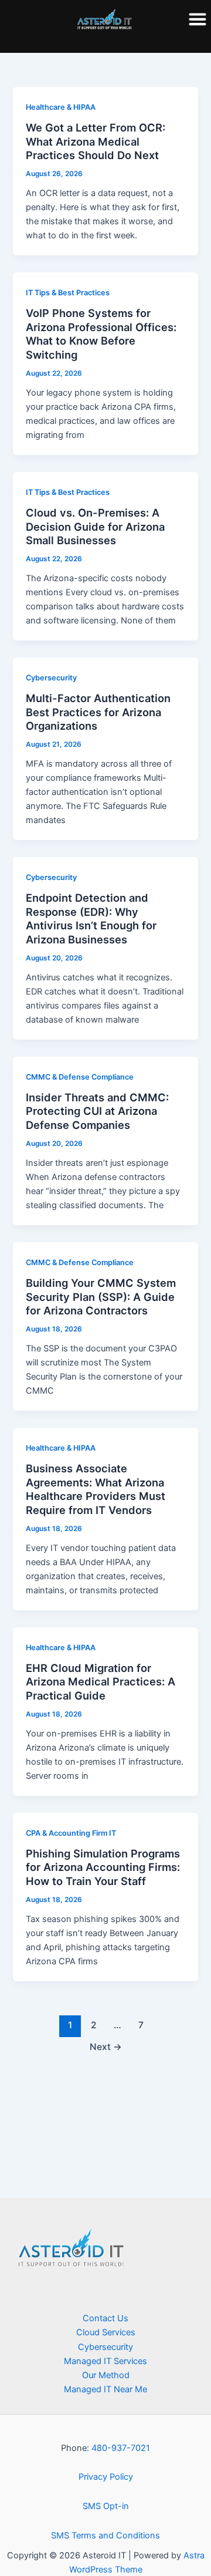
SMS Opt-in (106, 2506)
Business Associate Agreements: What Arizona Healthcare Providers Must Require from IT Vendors (96, 1489)
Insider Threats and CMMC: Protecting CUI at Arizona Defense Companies (97, 1111)
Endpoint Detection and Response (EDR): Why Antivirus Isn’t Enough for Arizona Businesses (91, 918)
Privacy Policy (106, 2477)
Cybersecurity (51, 678)
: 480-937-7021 (118, 2448)
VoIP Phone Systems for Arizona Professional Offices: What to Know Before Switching (101, 334)
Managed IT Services (105, 2361)
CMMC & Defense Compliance (80, 1077)
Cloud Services (106, 2332)
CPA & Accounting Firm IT (71, 1833)
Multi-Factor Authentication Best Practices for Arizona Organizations (98, 712)
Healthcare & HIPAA (61, 107)
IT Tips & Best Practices (68, 293)
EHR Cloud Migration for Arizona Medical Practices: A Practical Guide (101, 1682)
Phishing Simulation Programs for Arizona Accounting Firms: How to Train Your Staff (103, 1867)
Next (106, 2047)
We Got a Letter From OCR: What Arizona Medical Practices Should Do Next (96, 141)
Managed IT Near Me (105, 2389)
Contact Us (105, 2318)
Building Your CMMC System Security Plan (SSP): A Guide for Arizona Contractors (101, 1297)
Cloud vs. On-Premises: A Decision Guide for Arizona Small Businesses (95, 526)
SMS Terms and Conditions (105, 2535)
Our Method (106, 2375)
